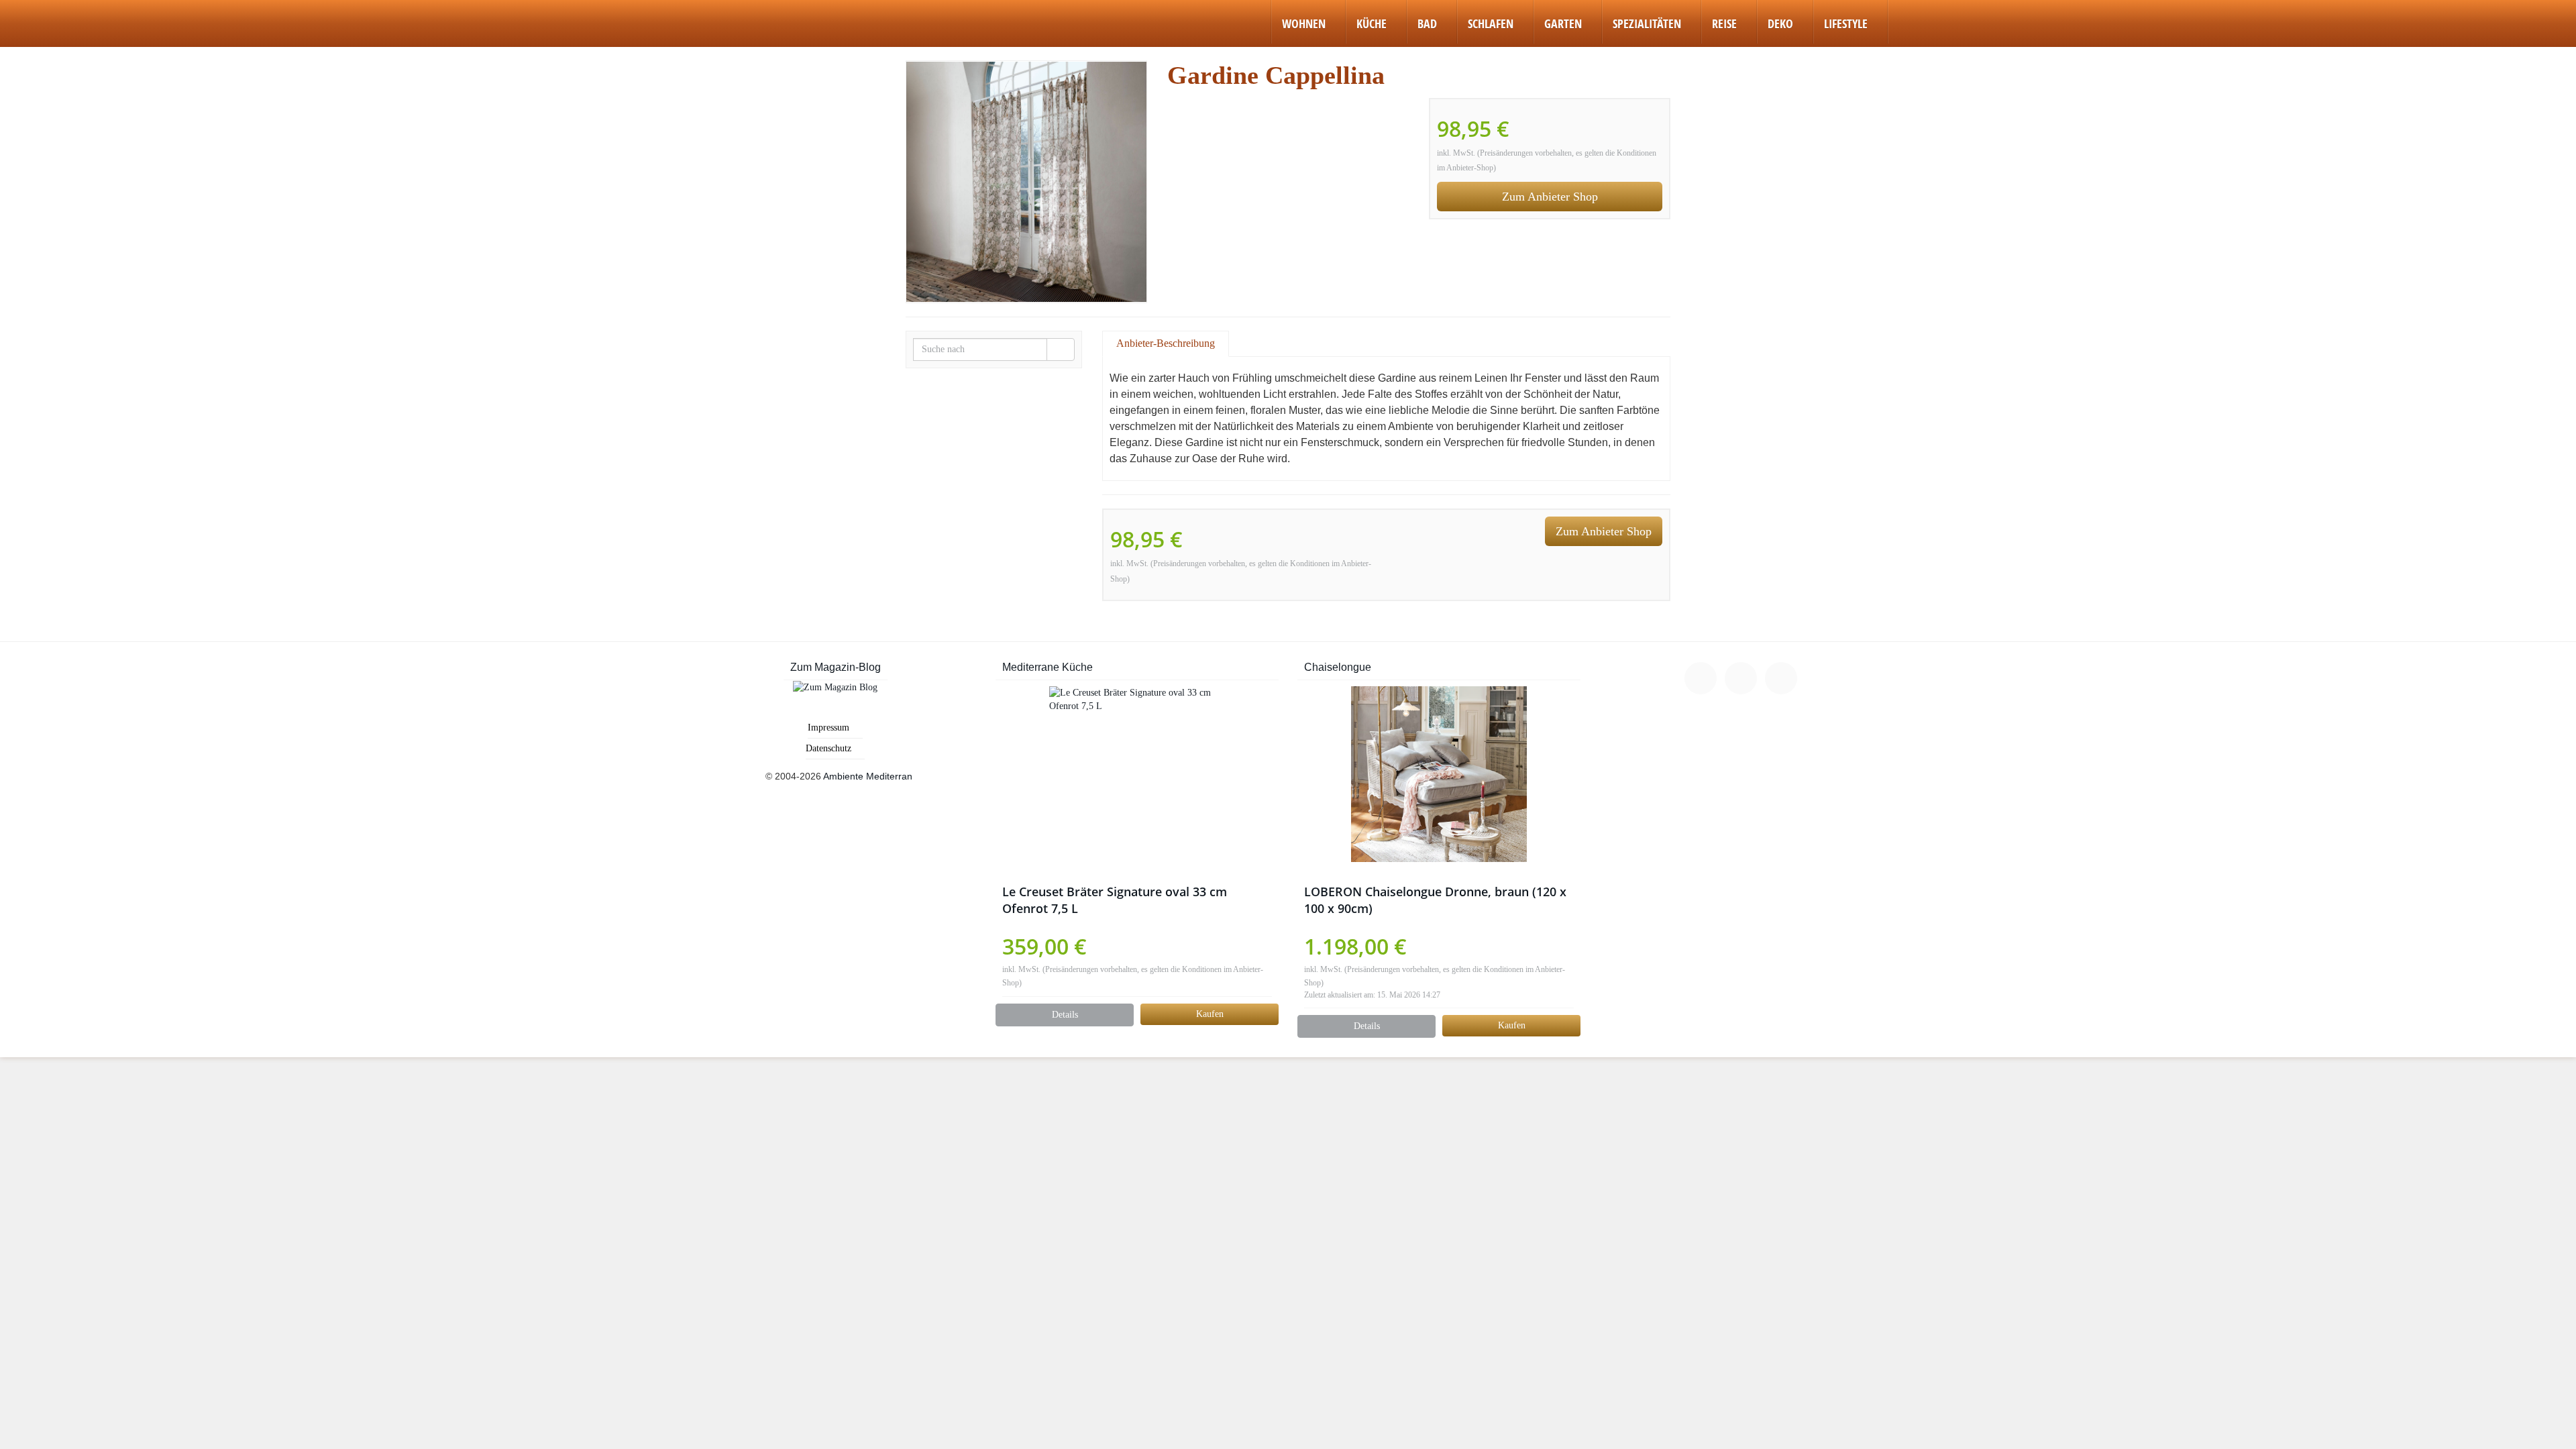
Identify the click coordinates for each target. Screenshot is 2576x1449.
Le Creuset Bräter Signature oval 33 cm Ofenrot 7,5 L (1115, 900)
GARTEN (1563, 23)
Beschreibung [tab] (1186, 343)
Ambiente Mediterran (868, 776)
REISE (1724, 23)
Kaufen (1210, 1014)
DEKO (1780, 23)
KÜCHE (1372, 23)
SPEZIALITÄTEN (1647, 23)
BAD (1427, 23)
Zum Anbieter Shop (1550, 197)
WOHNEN (1304, 23)
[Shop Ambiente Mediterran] (693, 17)
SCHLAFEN (1491, 23)
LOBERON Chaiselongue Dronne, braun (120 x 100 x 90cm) (1435, 900)
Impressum (828, 728)
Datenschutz (828, 748)
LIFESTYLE (1846, 23)
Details (1065, 1015)
